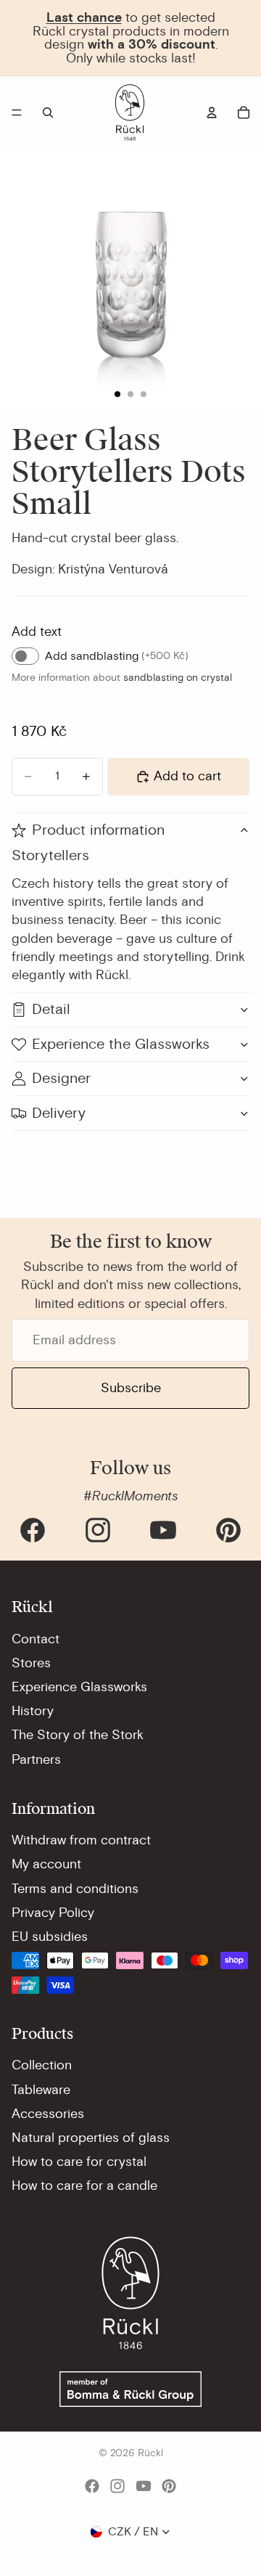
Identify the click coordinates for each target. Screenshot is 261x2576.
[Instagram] (98, 1530)
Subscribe (131, 1388)
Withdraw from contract (81, 1840)
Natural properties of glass (91, 2138)
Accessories (48, 2114)
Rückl (150, 2453)
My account (46, 1864)
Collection (42, 2065)
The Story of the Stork (78, 1735)
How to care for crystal (79, 2162)
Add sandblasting (117, 656)
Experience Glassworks (79, 1687)
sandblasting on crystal (178, 678)
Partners (36, 1759)
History (33, 1711)
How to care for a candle (84, 2185)
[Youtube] (163, 1530)
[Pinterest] (228, 1530)
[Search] (48, 113)
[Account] (212, 113)
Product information (98, 830)
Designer (61, 1078)
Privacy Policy (53, 1913)
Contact (36, 1639)
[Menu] (17, 113)
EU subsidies (50, 1937)
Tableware (41, 2090)
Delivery (59, 1113)
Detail (51, 1009)
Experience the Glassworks (121, 1044)
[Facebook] (33, 1530)
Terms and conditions (75, 1889)
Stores (31, 1663)
